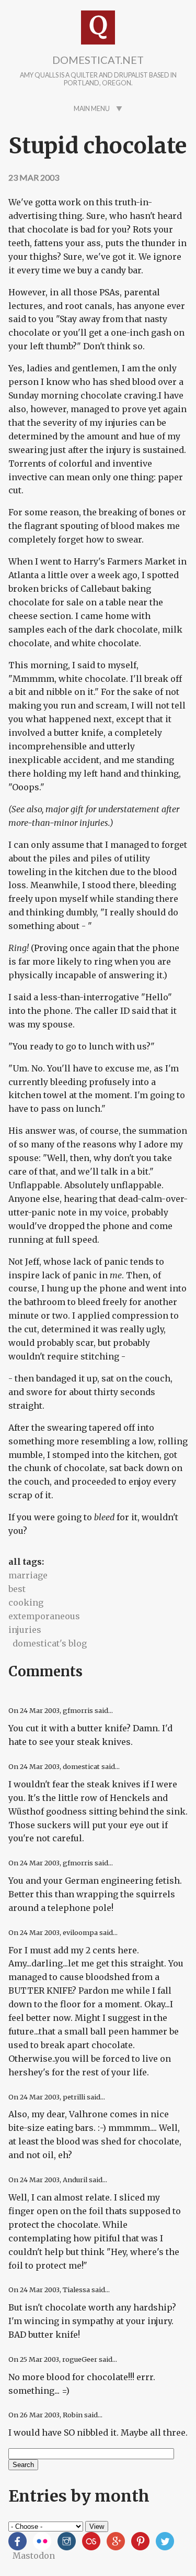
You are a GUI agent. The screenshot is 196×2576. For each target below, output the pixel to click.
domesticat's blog (50, 1643)
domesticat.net (98, 60)
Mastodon (34, 2556)
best (17, 1589)
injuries (25, 1630)
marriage (28, 1575)
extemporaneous (44, 1616)
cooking (26, 1602)
